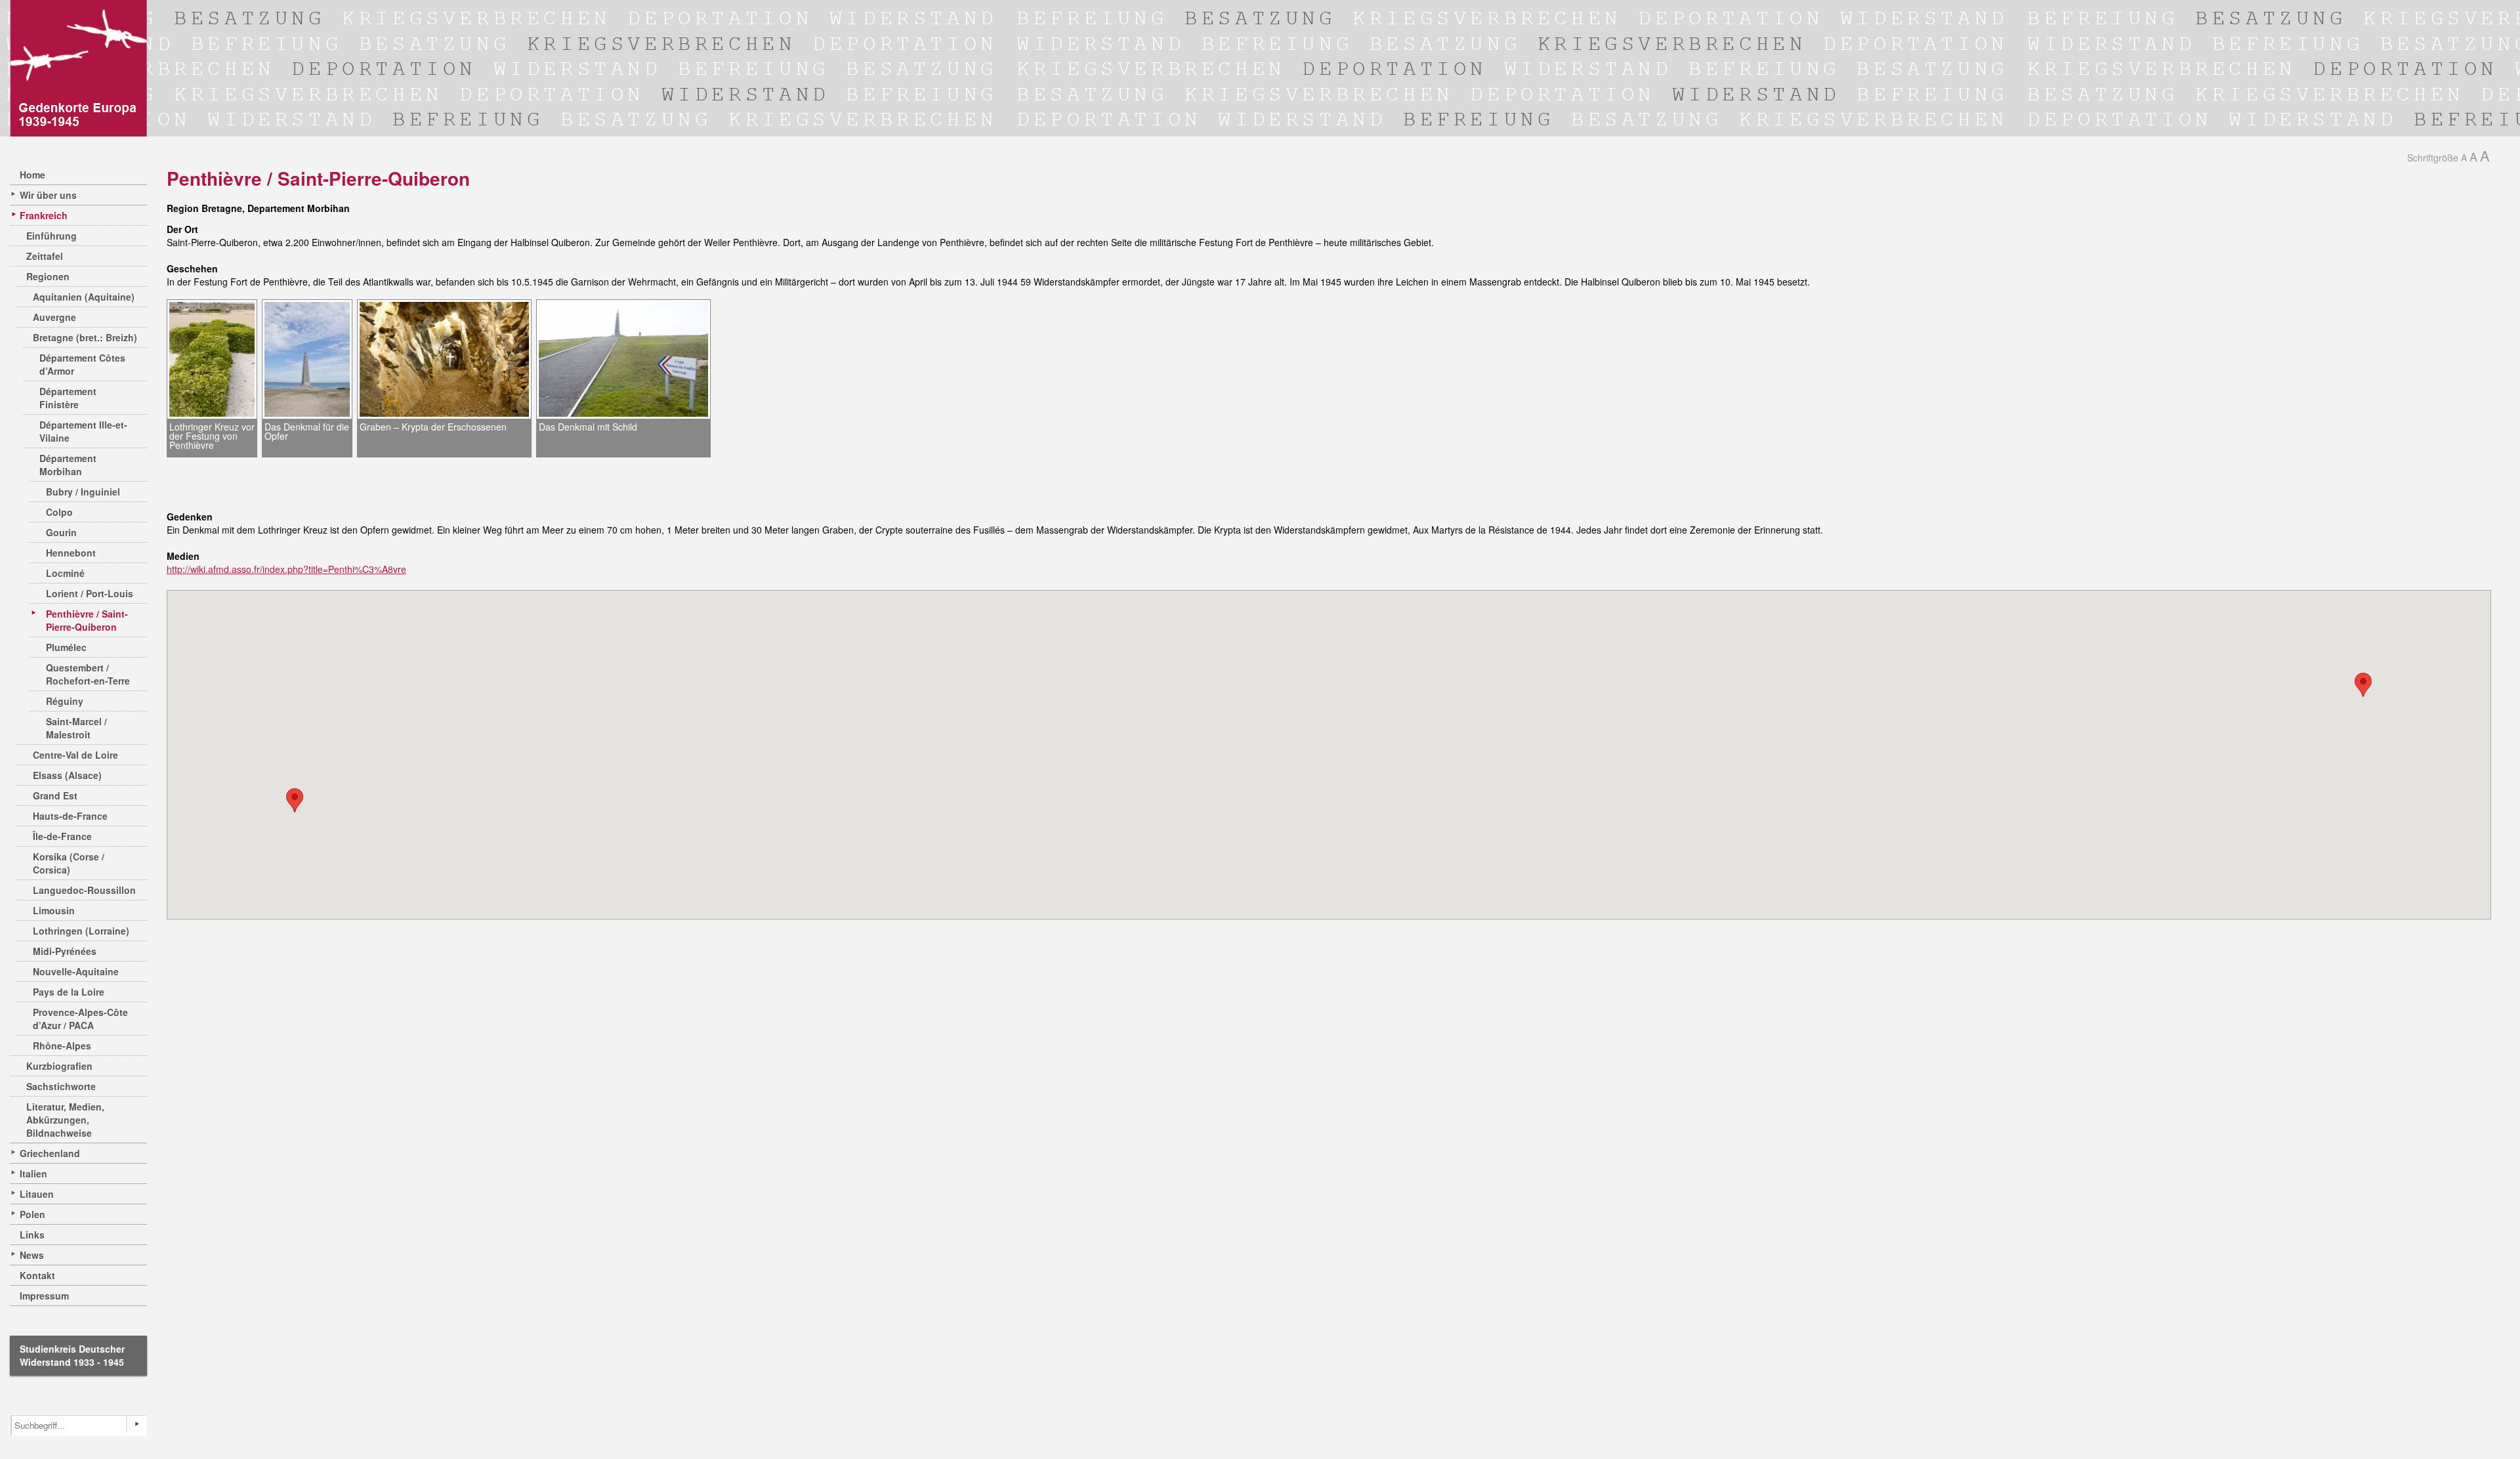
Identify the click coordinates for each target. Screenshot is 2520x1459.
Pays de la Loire (69, 992)
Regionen (48, 276)
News (32, 1255)
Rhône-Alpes (62, 1046)
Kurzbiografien (59, 1066)
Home (32, 175)
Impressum (44, 1296)
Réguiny (65, 701)
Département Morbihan (68, 465)
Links (32, 1235)
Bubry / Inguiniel (83, 492)
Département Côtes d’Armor (82, 364)
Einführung (52, 236)
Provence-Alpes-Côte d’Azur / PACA (80, 1019)
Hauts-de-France (70, 816)
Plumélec (66, 647)
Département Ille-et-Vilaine (83, 431)
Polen (32, 1214)
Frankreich (44, 215)
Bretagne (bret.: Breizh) (85, 337)
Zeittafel (45, 256)
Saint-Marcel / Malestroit (76, 728)
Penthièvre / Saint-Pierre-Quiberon (87, 620)
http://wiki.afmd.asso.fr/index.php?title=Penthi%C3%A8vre (286, 569)
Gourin (61, 532)
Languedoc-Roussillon (84, 890)
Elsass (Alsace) (67, 775)
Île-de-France (62, 836)
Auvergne (54, 317)
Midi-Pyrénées (65, 951)
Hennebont (71, 553)
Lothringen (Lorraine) (81, 931)
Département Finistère (68, 398)
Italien (33, 1174)
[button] (295, 800)
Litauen (37, 1194)
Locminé (65, 573)
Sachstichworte (61, 1086)
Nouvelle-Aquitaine (76, 971)
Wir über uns (48, 195)
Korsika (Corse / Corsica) (69, 863)
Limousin (54, 910)
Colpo (59, 512)
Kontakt (37, 1275)
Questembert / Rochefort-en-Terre (88, 674)
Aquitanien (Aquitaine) (84, 297)
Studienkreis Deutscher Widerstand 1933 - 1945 (72, 1355)
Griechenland (50, 1153)
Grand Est (55, 795)
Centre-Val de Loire (75, 755)
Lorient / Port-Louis (90, 593)
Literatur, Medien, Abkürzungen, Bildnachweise (65, 1120)
